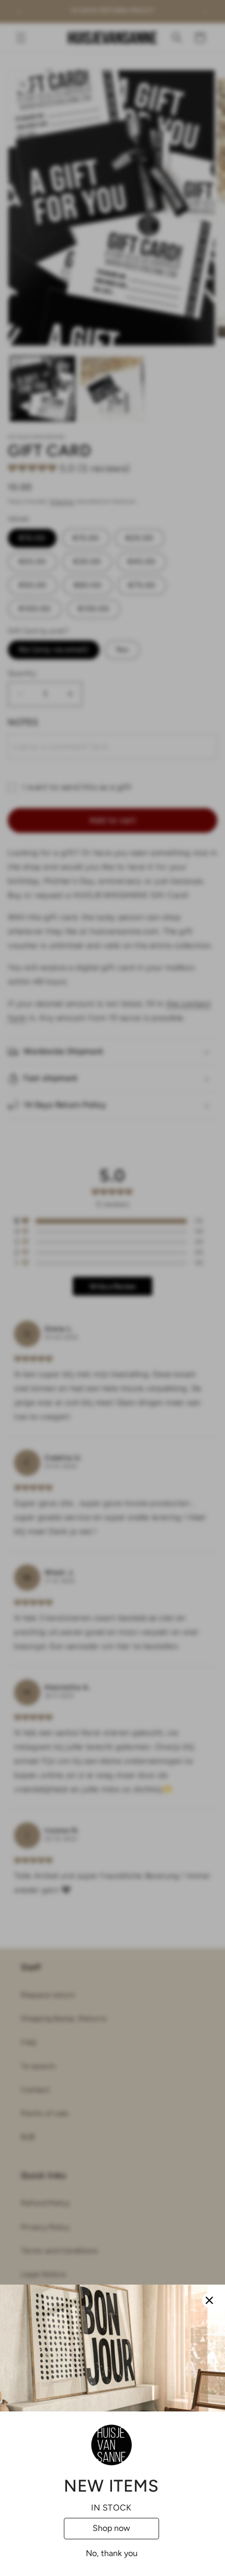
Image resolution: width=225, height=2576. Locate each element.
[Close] (209, 2300)
